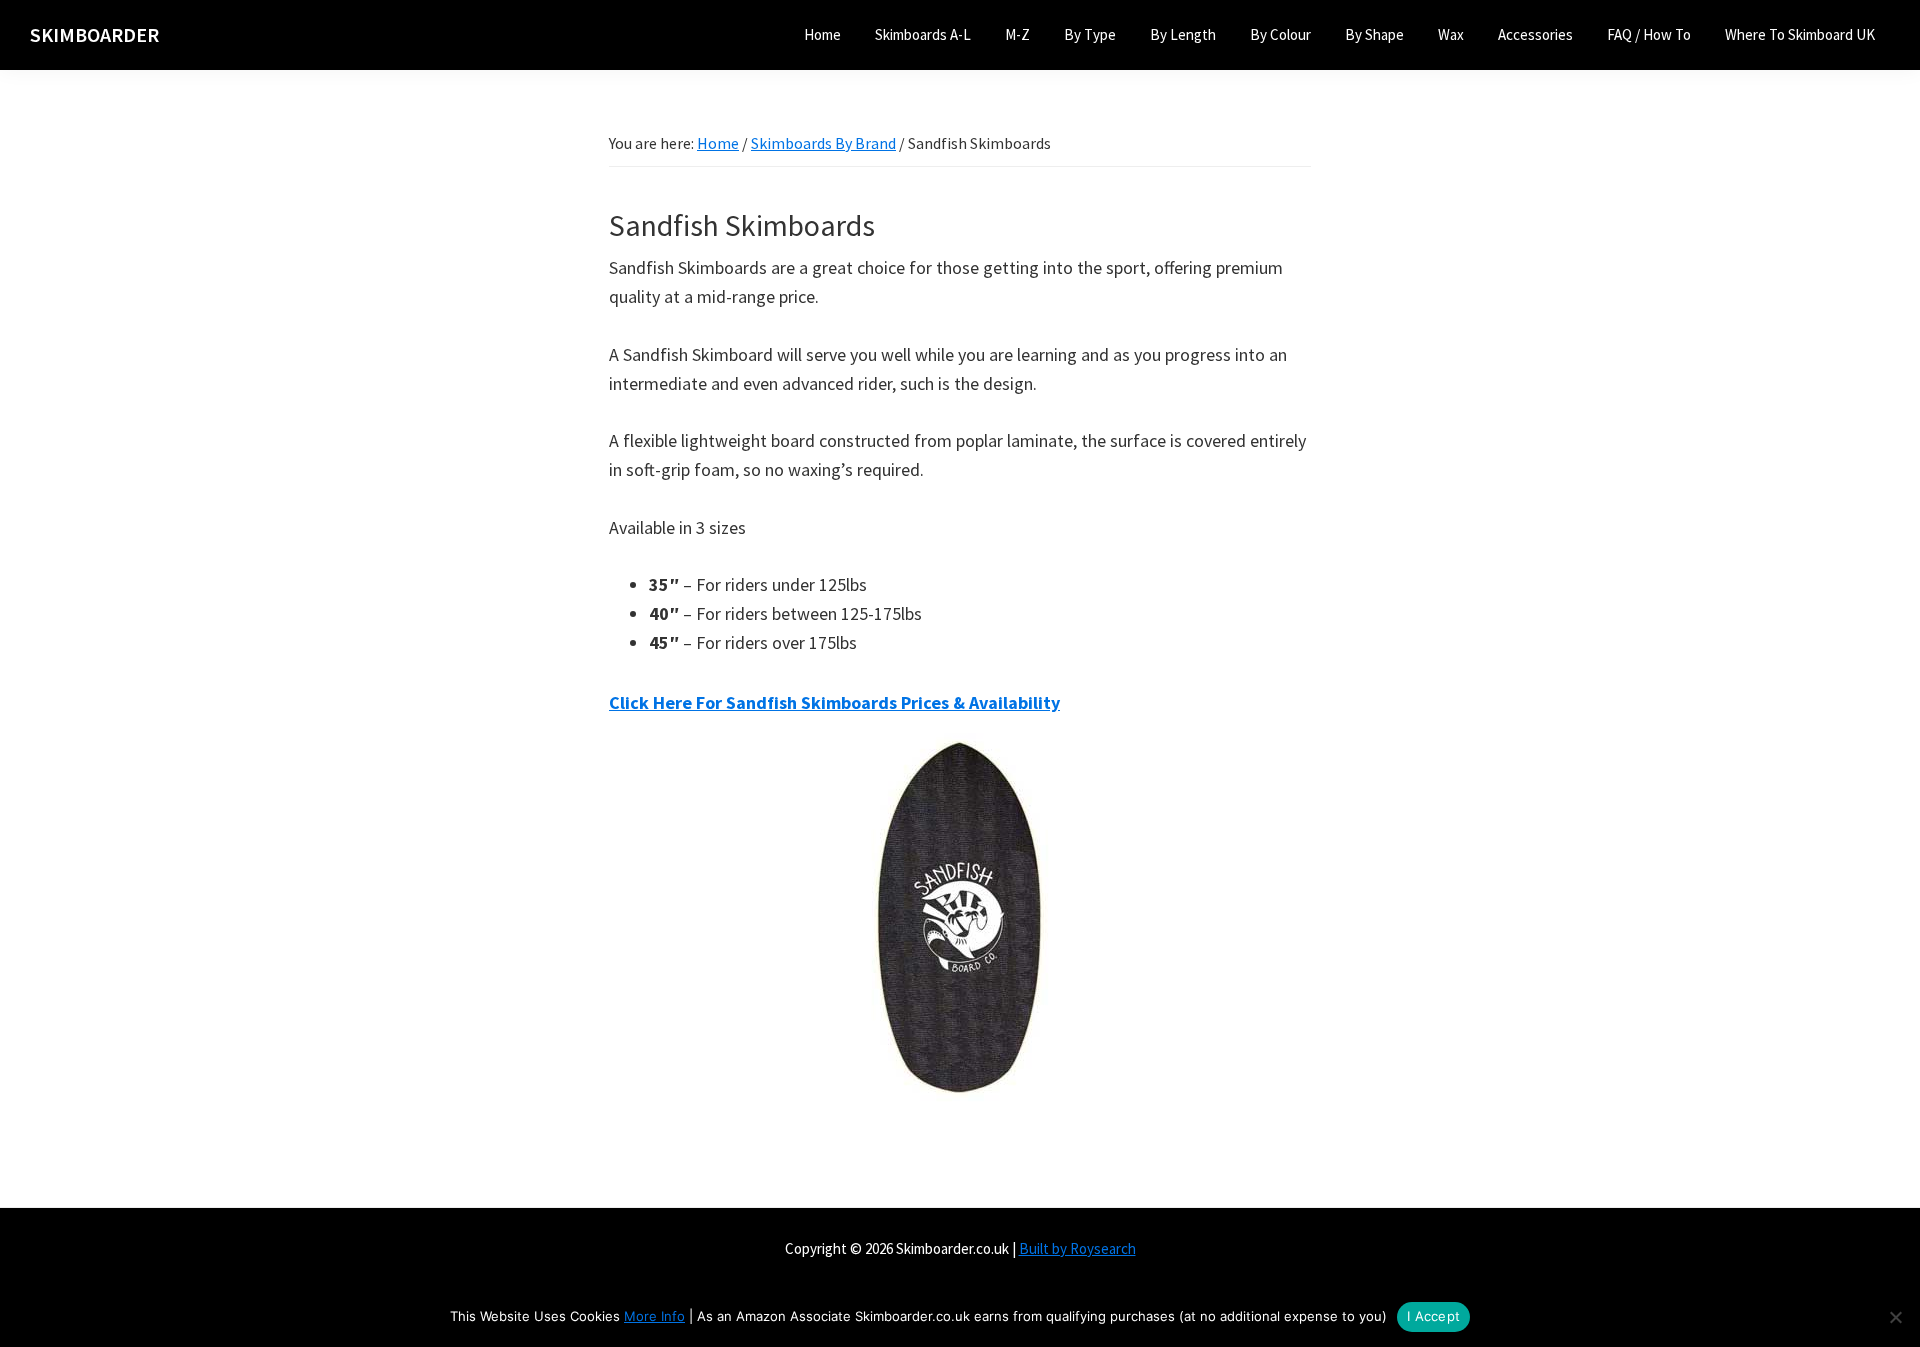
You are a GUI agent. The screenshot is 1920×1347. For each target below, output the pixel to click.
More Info (654, 1316)
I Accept (1433, 1316)
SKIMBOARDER (94, 34)
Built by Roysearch (1077, 1248)
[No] (1895, 1317)
